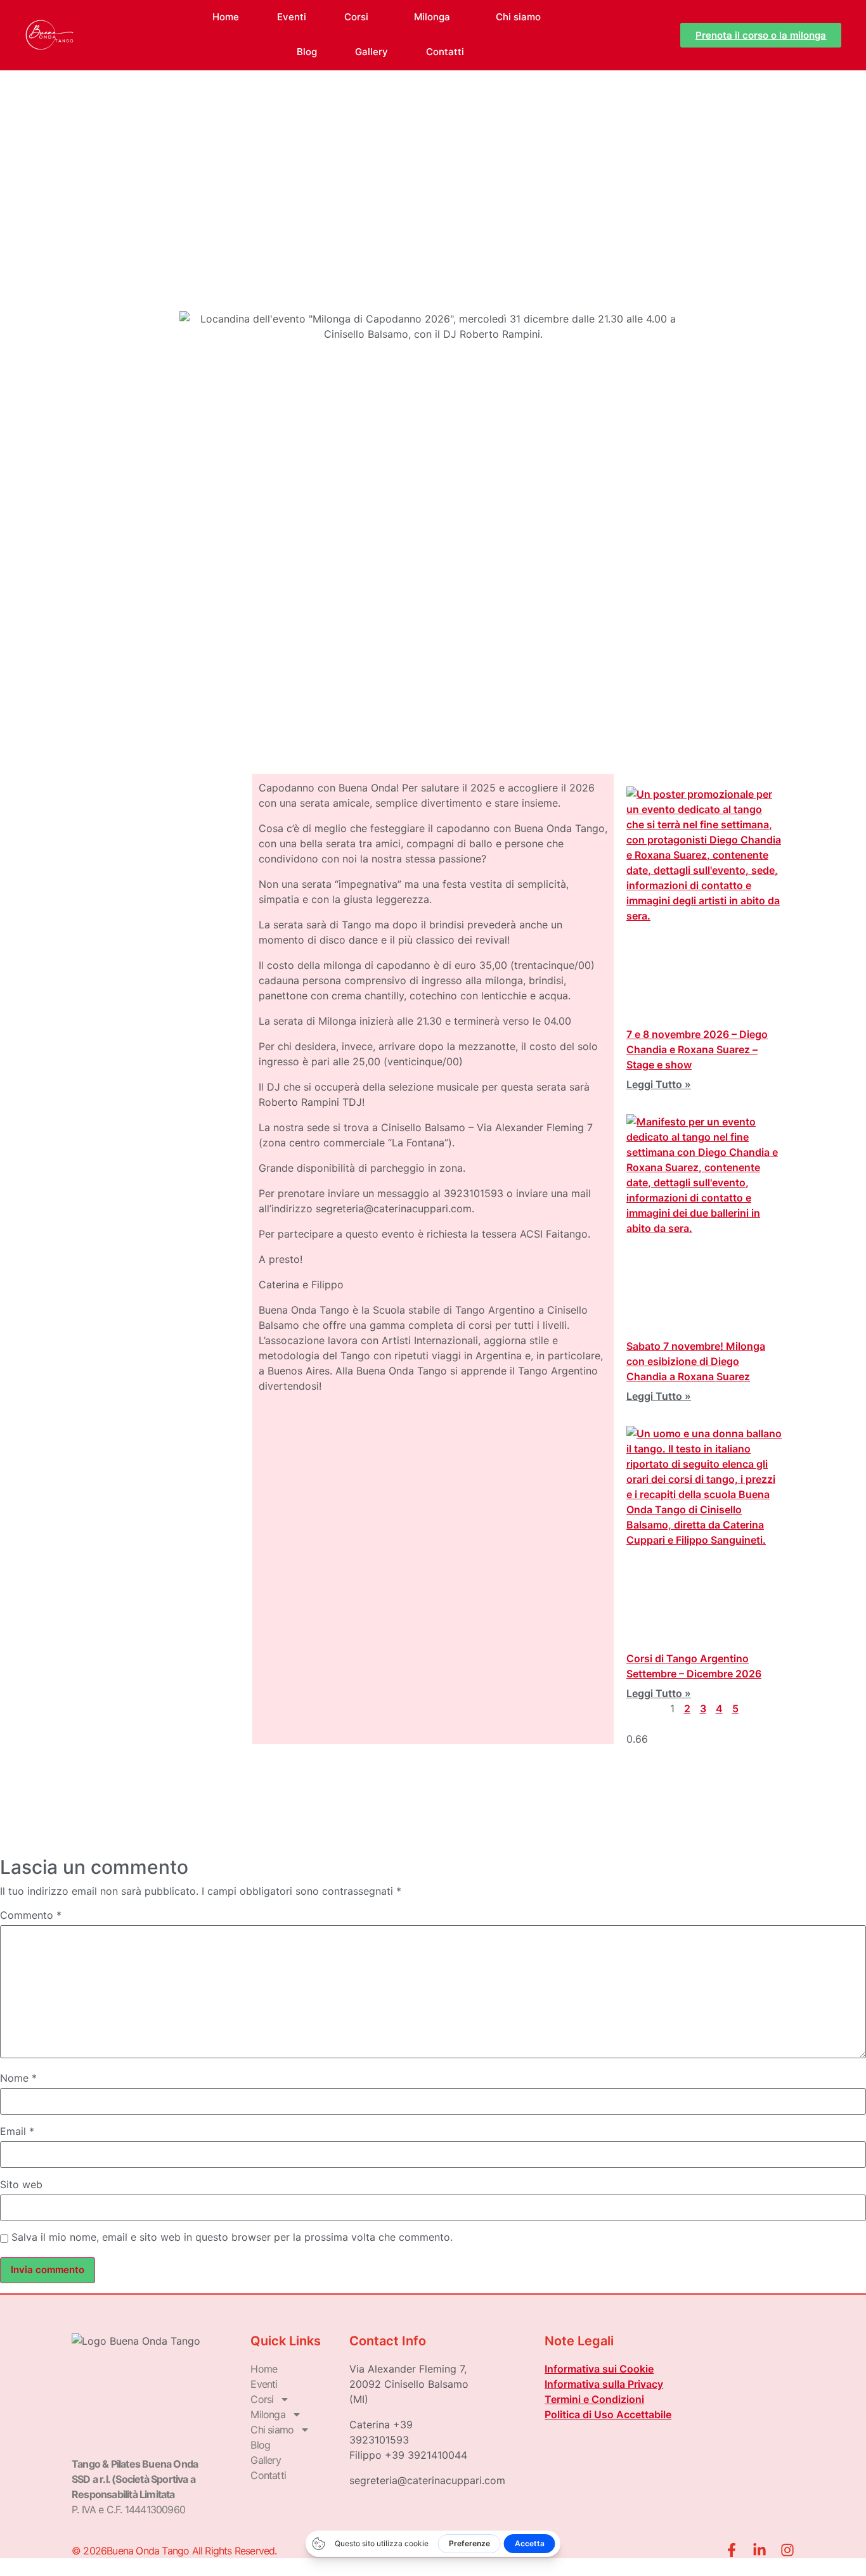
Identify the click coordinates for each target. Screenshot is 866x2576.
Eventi (292, 17)
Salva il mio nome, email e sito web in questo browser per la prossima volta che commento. (232, 2237)
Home (226, 17)
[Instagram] (787, 2550)
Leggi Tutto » (659, 1084)
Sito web (21, 2184)
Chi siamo (518, 17)
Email (17, 2131)
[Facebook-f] (732, 2550)
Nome (18, 2078)
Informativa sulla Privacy (604, 2384)
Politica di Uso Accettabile (608, 2414)
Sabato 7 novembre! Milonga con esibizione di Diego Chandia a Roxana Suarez (696, 1361)
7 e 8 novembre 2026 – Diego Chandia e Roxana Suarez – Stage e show (697, 1049)
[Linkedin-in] (759, 2550)
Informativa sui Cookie (599, 2369)
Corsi (356, 17)
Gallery (372, 52)
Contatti (445, 52)
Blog (307, 52)
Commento (31, 1915)
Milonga (432, 17)
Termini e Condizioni (594, 2399)
